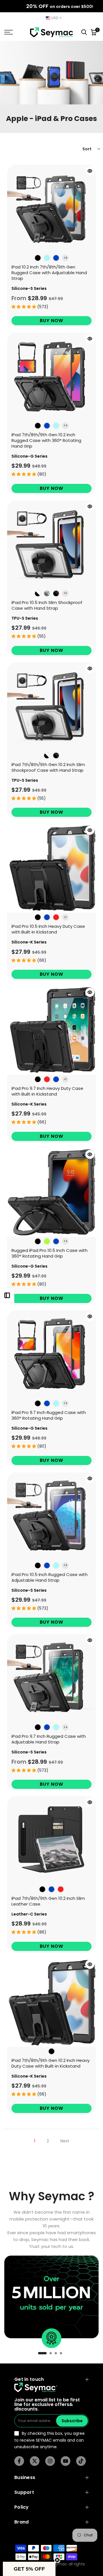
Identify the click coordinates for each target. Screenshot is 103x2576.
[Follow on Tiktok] (81, 2461)
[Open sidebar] (7, 1295)
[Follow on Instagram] (50, 2461)
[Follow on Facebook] (19, 2461)
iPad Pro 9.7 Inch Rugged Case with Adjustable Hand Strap (49, 1739)
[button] (29, 2569)
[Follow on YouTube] (66, 2461)
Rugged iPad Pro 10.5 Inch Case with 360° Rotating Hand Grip (49, 1253)
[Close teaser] (57, 2560)
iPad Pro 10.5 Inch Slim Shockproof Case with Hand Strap (47, 605)
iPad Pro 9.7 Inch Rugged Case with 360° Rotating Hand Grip (49, 1415)
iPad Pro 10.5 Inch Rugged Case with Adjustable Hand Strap (49, 1577)
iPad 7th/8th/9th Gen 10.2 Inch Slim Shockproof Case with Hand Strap (48, 767)
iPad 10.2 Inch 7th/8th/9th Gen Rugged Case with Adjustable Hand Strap (49, 273)
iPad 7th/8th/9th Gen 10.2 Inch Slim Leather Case (48, 1901)
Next (65, 2141)
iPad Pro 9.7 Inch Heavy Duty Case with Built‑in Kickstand (47, 1091)
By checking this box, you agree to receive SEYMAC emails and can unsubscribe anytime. (49, 2440)
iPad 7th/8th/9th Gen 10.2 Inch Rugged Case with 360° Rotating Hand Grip (46, 440)
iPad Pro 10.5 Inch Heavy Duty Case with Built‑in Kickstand (48, 929)
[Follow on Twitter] (35, 2461)
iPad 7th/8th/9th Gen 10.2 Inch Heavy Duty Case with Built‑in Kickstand (50, 2063)
